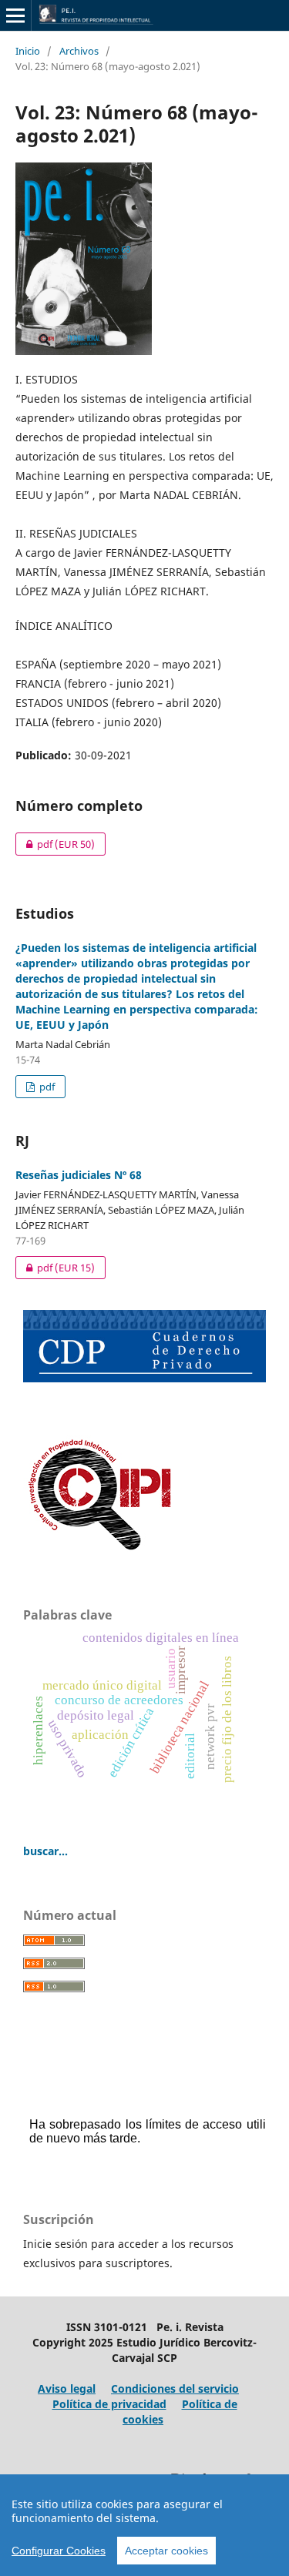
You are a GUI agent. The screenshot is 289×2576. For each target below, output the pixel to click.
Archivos (79, 51)
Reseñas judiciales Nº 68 (79, 1175)
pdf (55, 844)
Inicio (28, 51)
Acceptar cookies (166, 2551)
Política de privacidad (109, 2404)
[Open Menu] (15, 15)
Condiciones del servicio (175, 2388)
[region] (144, 2525)
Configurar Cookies (59, 2551)
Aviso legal (67, 2388)
